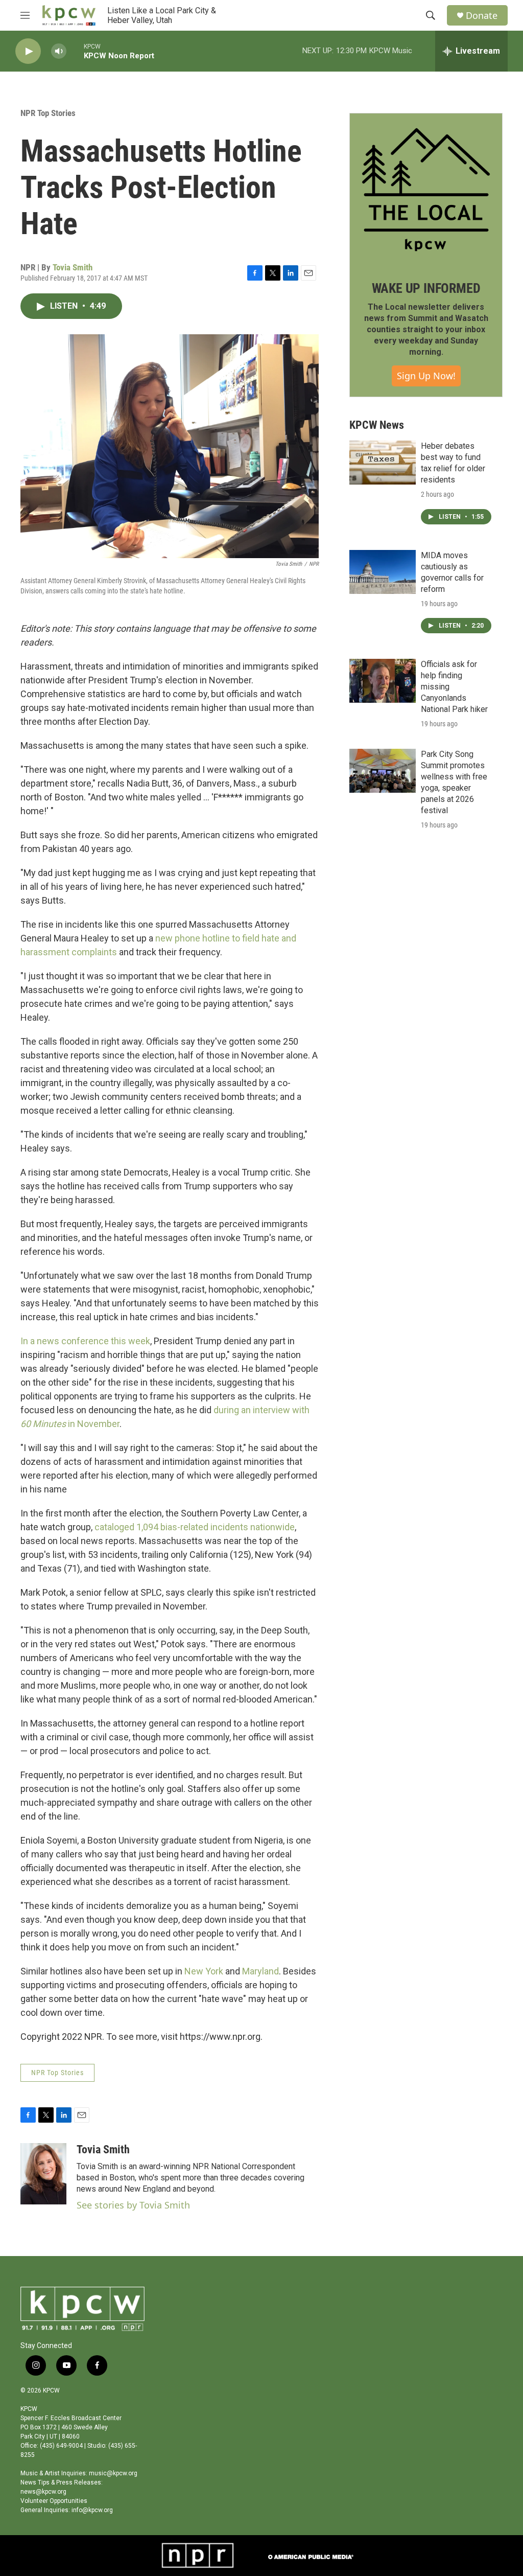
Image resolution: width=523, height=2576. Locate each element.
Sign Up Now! (426, 376)
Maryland (260, 1971)
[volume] (59, 51)
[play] (28, 51)
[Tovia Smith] (43, 2174)
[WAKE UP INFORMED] (426, 190)
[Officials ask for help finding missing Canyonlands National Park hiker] (383, 681)
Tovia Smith (73, 267)
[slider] (75, 51)
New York (204, 1971)
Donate (482, 16)
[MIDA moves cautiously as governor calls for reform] (383, 572)
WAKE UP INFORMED (426, 288)
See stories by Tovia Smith (133, 2205)
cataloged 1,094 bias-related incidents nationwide (195, 1527)
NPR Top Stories (48, 113)
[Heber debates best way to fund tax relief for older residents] (383, 463)
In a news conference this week (85, 1341)
